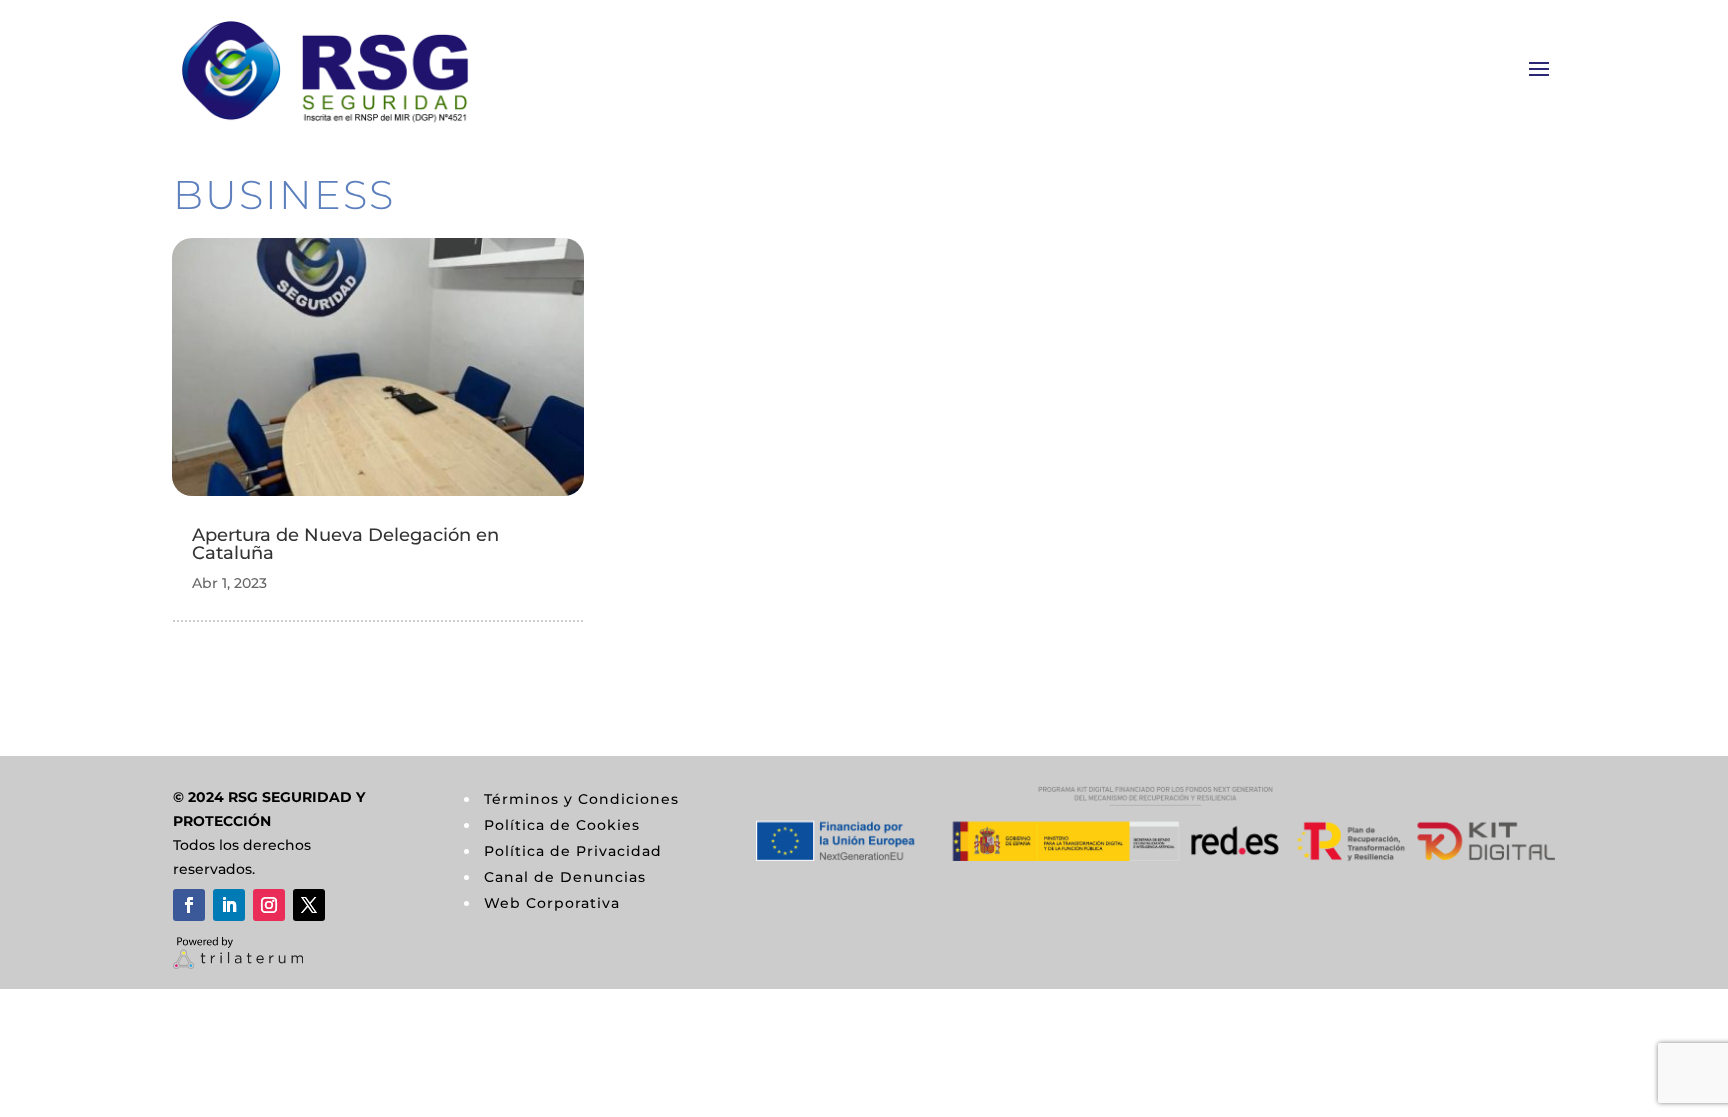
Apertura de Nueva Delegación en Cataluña (345, 544)
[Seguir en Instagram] (269, 905)
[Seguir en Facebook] (189, 905)
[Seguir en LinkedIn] (229, 905)
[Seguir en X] (309, 905)
